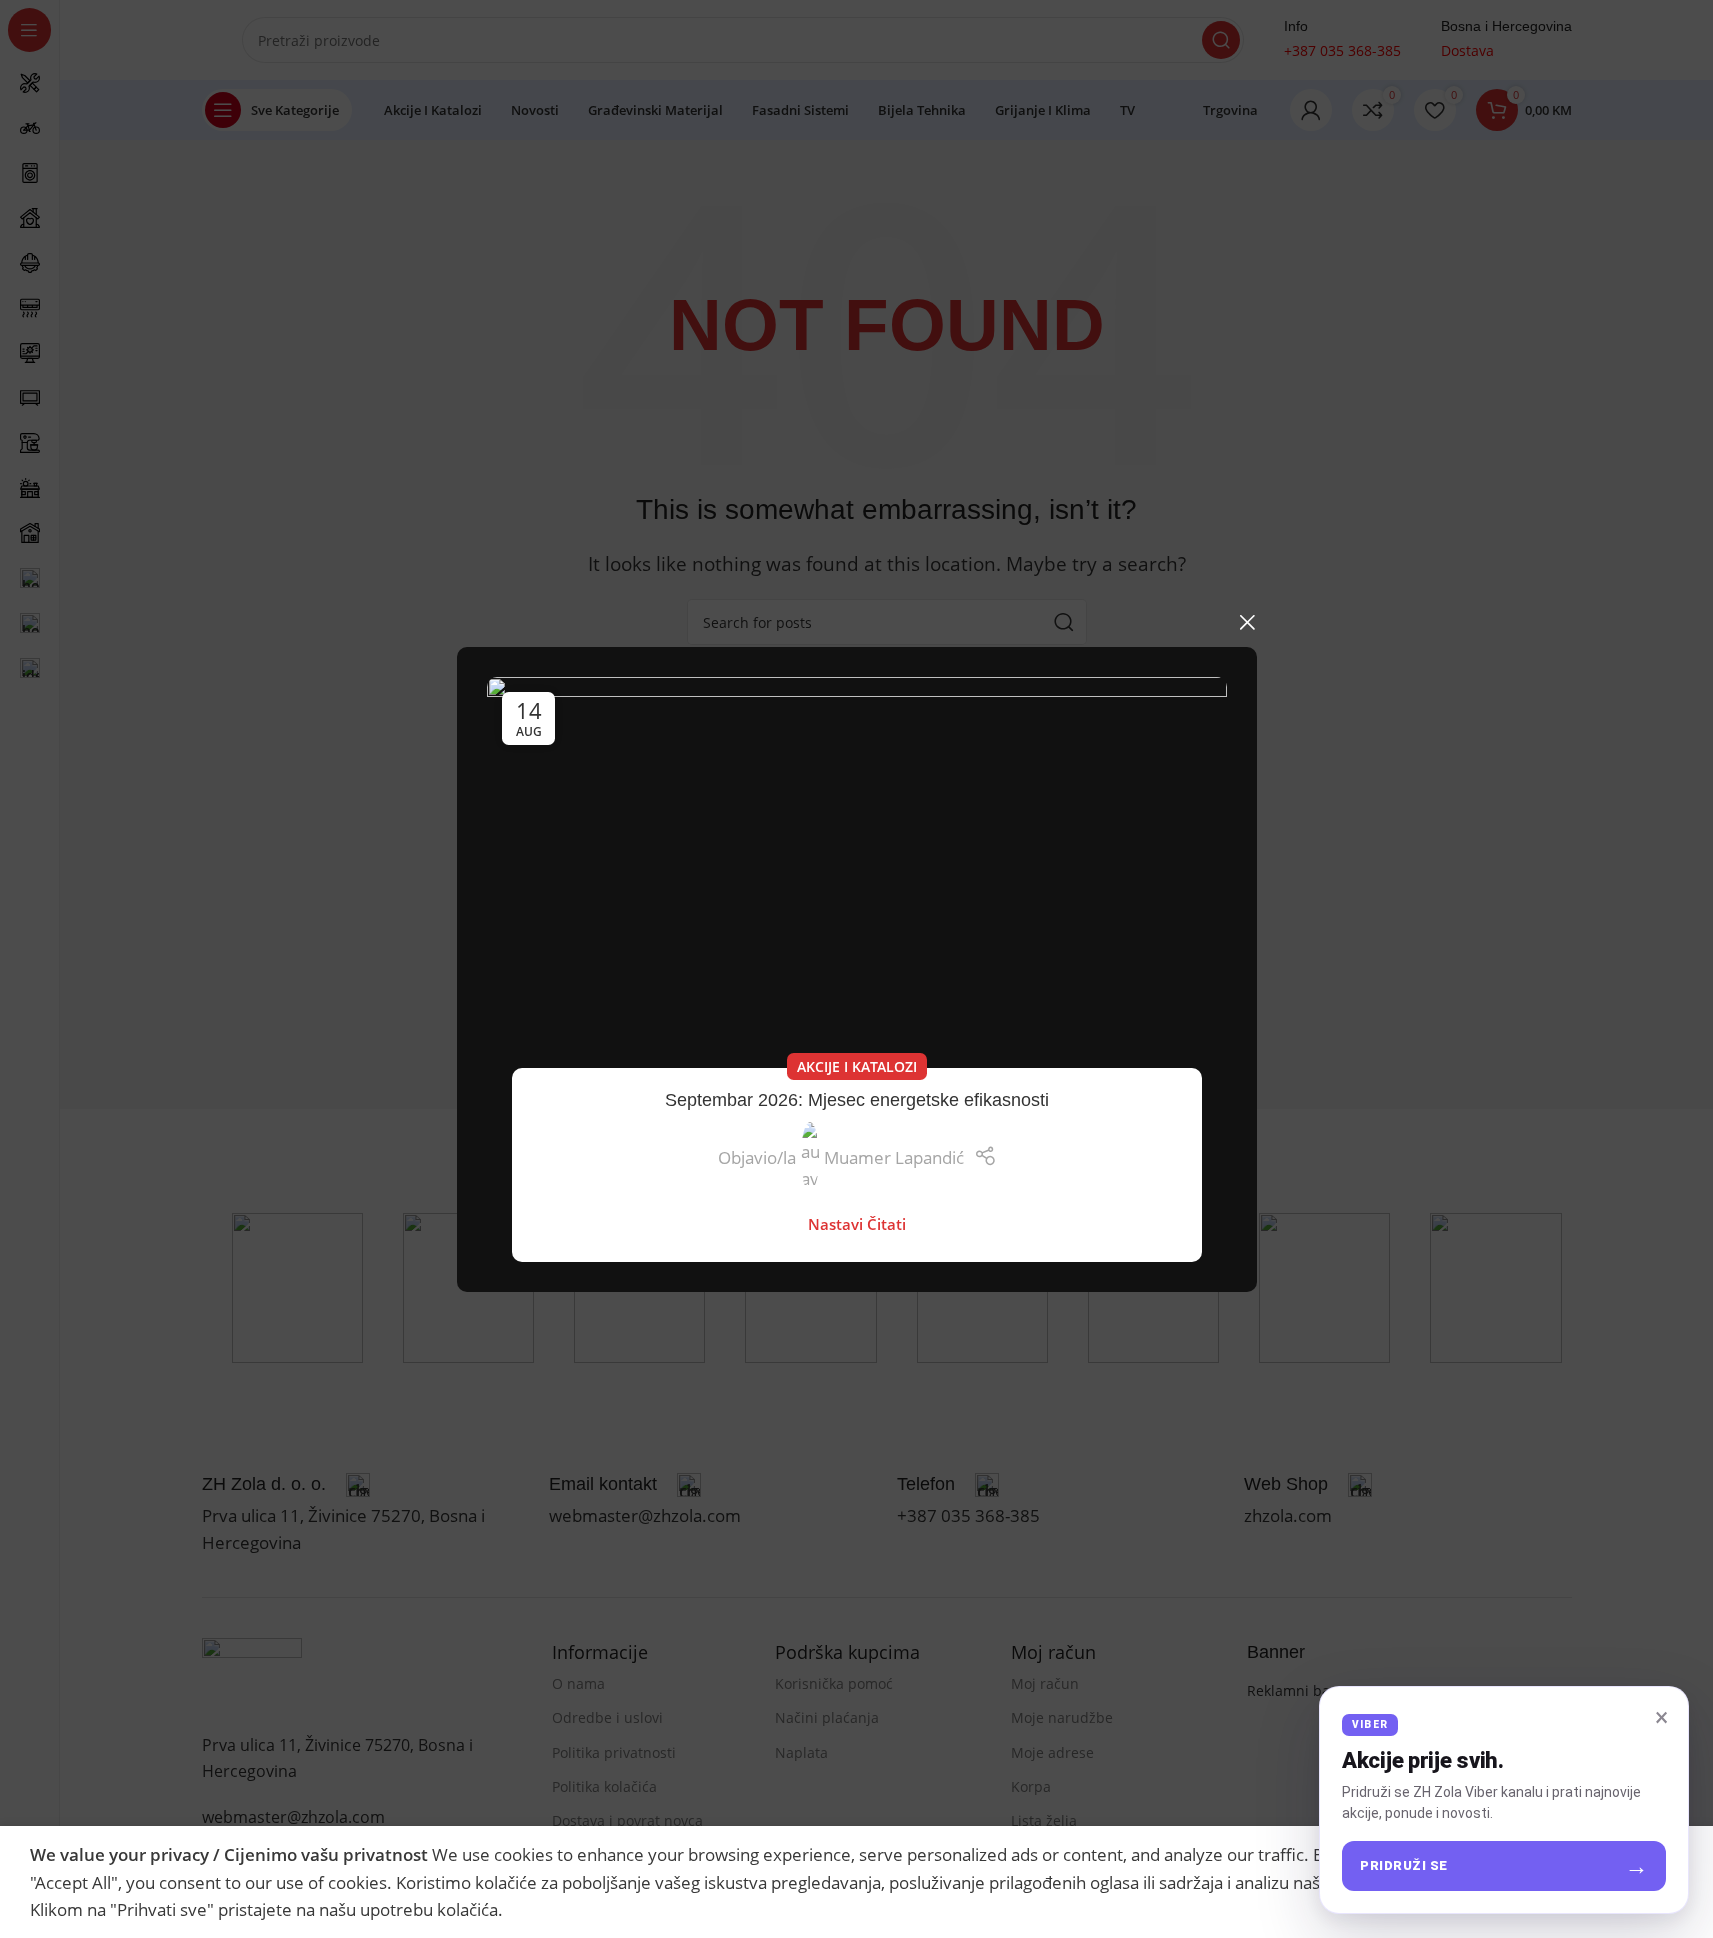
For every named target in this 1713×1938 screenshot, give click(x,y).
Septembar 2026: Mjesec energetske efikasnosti (857, 1100)
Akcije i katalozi (857, 1066)
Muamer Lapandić (893, 1156)
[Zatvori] (1247, 622)
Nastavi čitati (857, 1224)
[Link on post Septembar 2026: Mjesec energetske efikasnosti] (857, 885)
